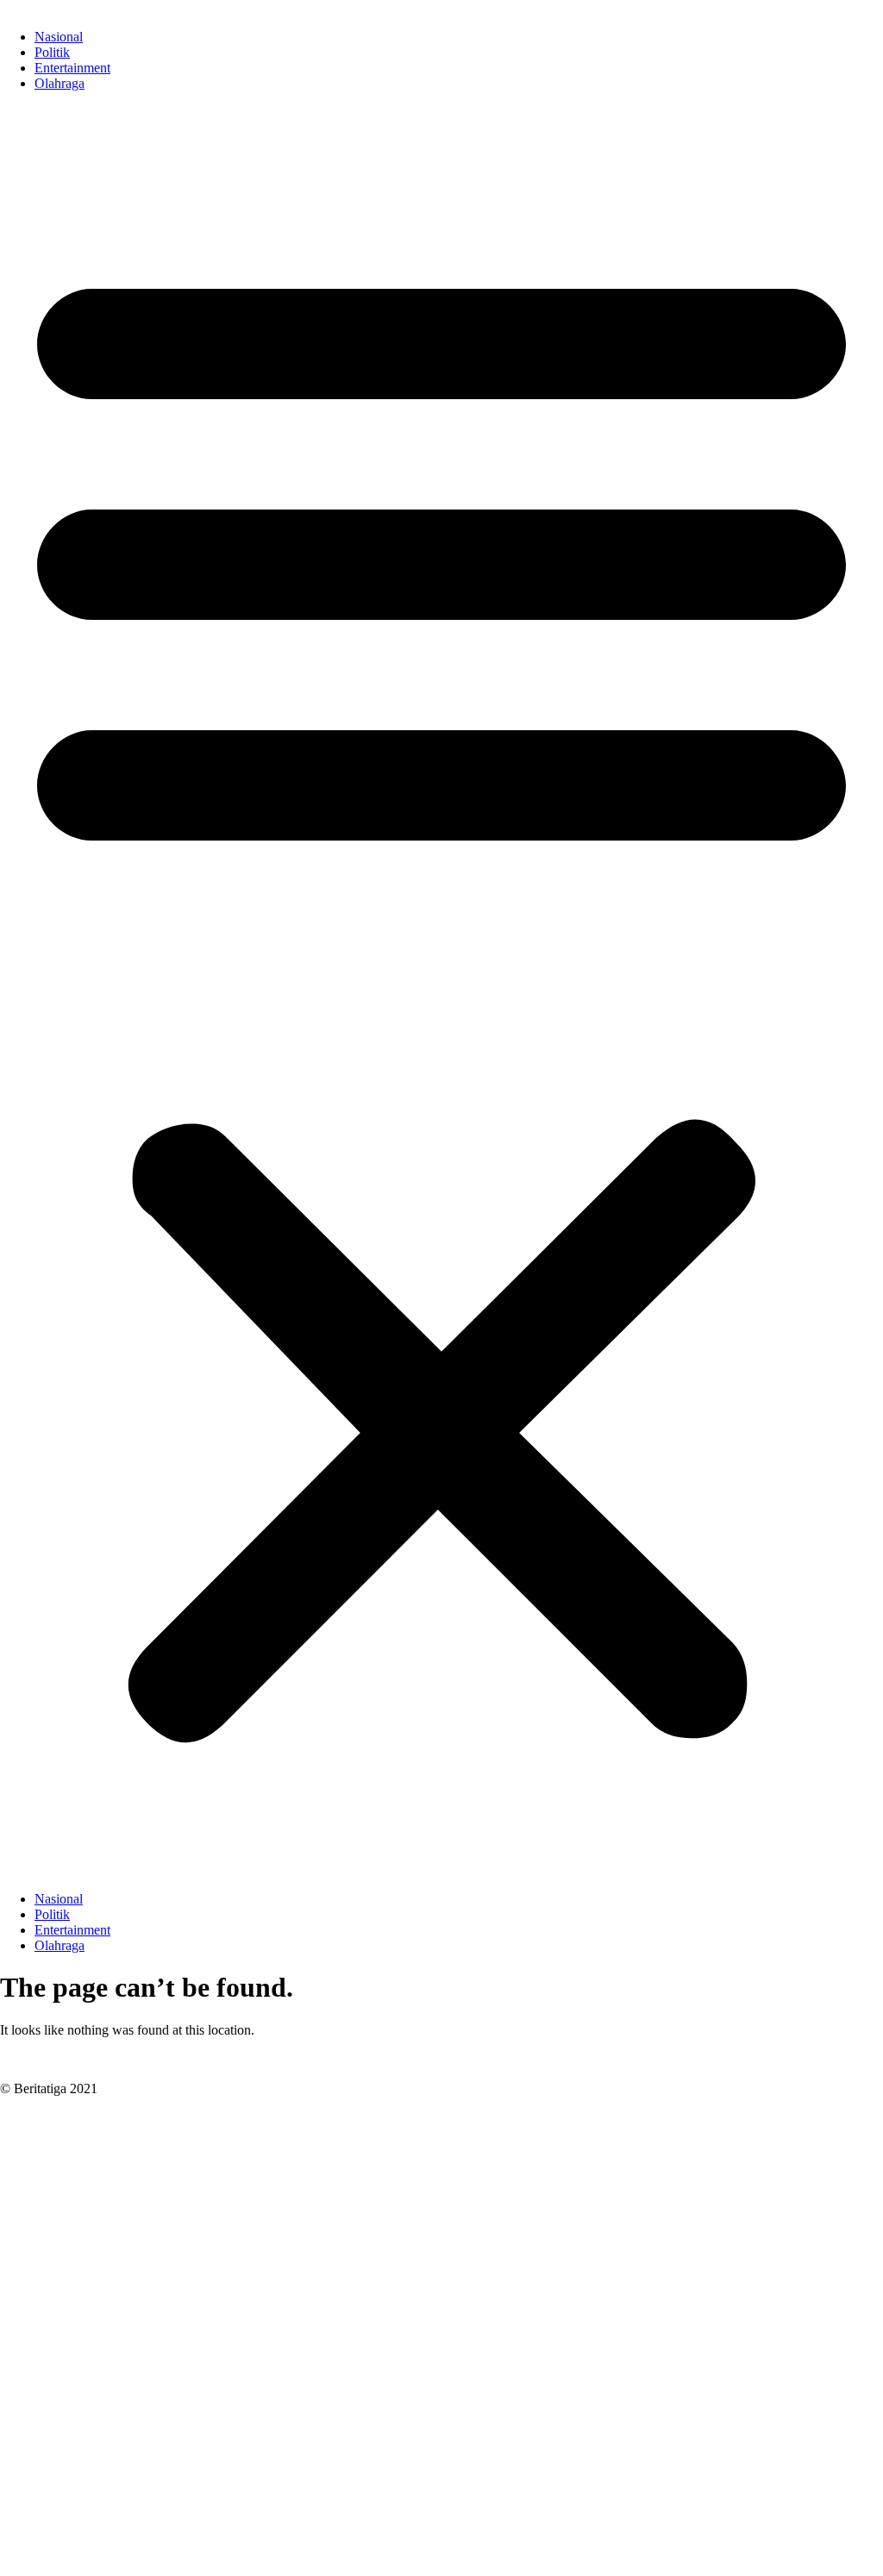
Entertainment (72, 68)
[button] (441, 991)
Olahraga (59, 83)
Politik (52, 52)
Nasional (59, 37)
